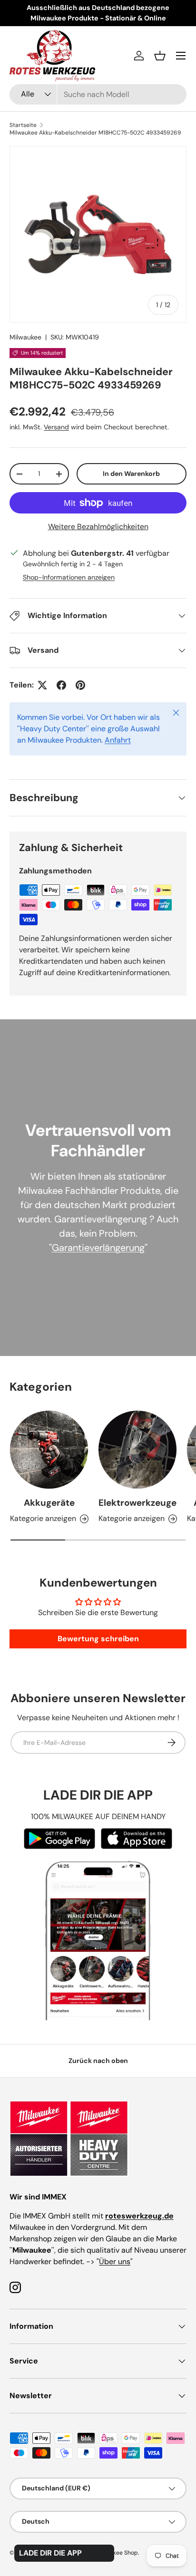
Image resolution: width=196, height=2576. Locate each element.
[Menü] (181, 56)
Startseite (23, 125)
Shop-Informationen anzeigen (69, 577)
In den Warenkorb (131, 474)
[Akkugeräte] (49, 1450)
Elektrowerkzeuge (137, 1503)
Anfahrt (118, 740)
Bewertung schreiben (98, 1639)
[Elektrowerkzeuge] (137, 1450)
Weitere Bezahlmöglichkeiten (98, 527)
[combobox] (98, 94)
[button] (160, 56)
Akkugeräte (49, 1503)
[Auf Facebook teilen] (61, 685)
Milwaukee (25, 337)
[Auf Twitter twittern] (42, 685)
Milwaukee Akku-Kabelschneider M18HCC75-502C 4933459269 (95, 133)
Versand (56, 427)
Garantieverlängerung (98, 1248)
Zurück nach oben (98, 2061)
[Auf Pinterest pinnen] (80, 685)
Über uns (115, 2261)
